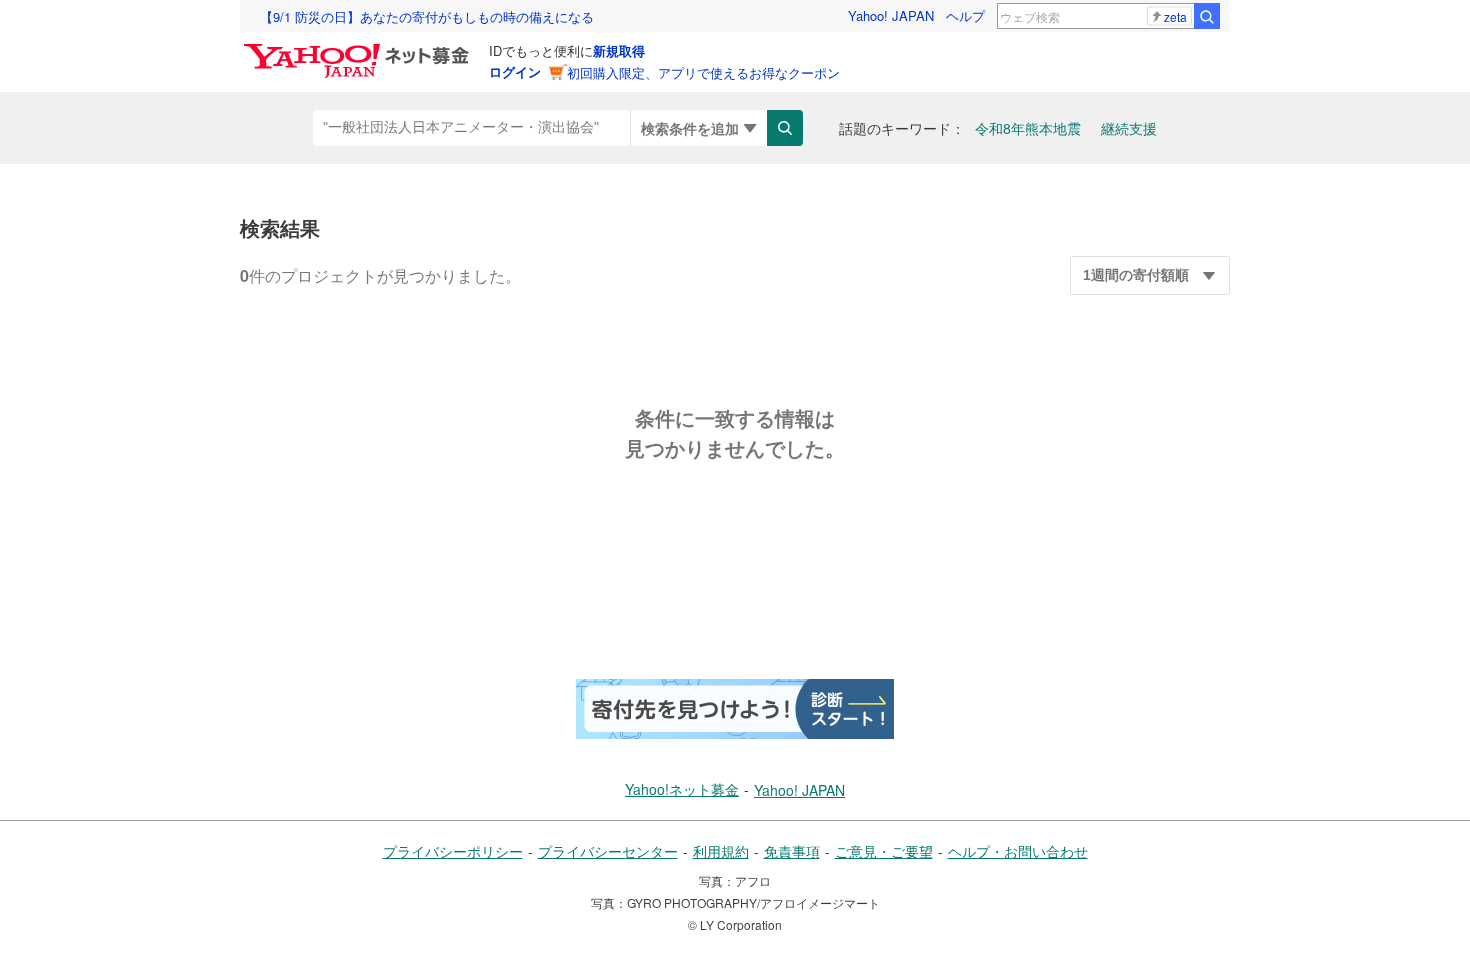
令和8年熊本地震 (1028, 128)
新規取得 (619, 50)
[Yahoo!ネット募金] (359, 49)
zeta (1175, 16)
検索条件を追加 (690, 128)
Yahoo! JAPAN (891, 15)
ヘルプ (965, 15)
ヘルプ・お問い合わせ (1018, 851)
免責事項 (792, 851)
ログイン (515, 71)
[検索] (1207, 16)
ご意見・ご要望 (884, 851)
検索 (785, 127)
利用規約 (721, 851)
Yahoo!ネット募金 (682, 789)
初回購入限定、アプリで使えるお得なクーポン (703, 72)
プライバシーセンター (608, 851)
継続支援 (1129, 128)
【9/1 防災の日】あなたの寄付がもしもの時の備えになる (427, 16)
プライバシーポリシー (453, 851)
